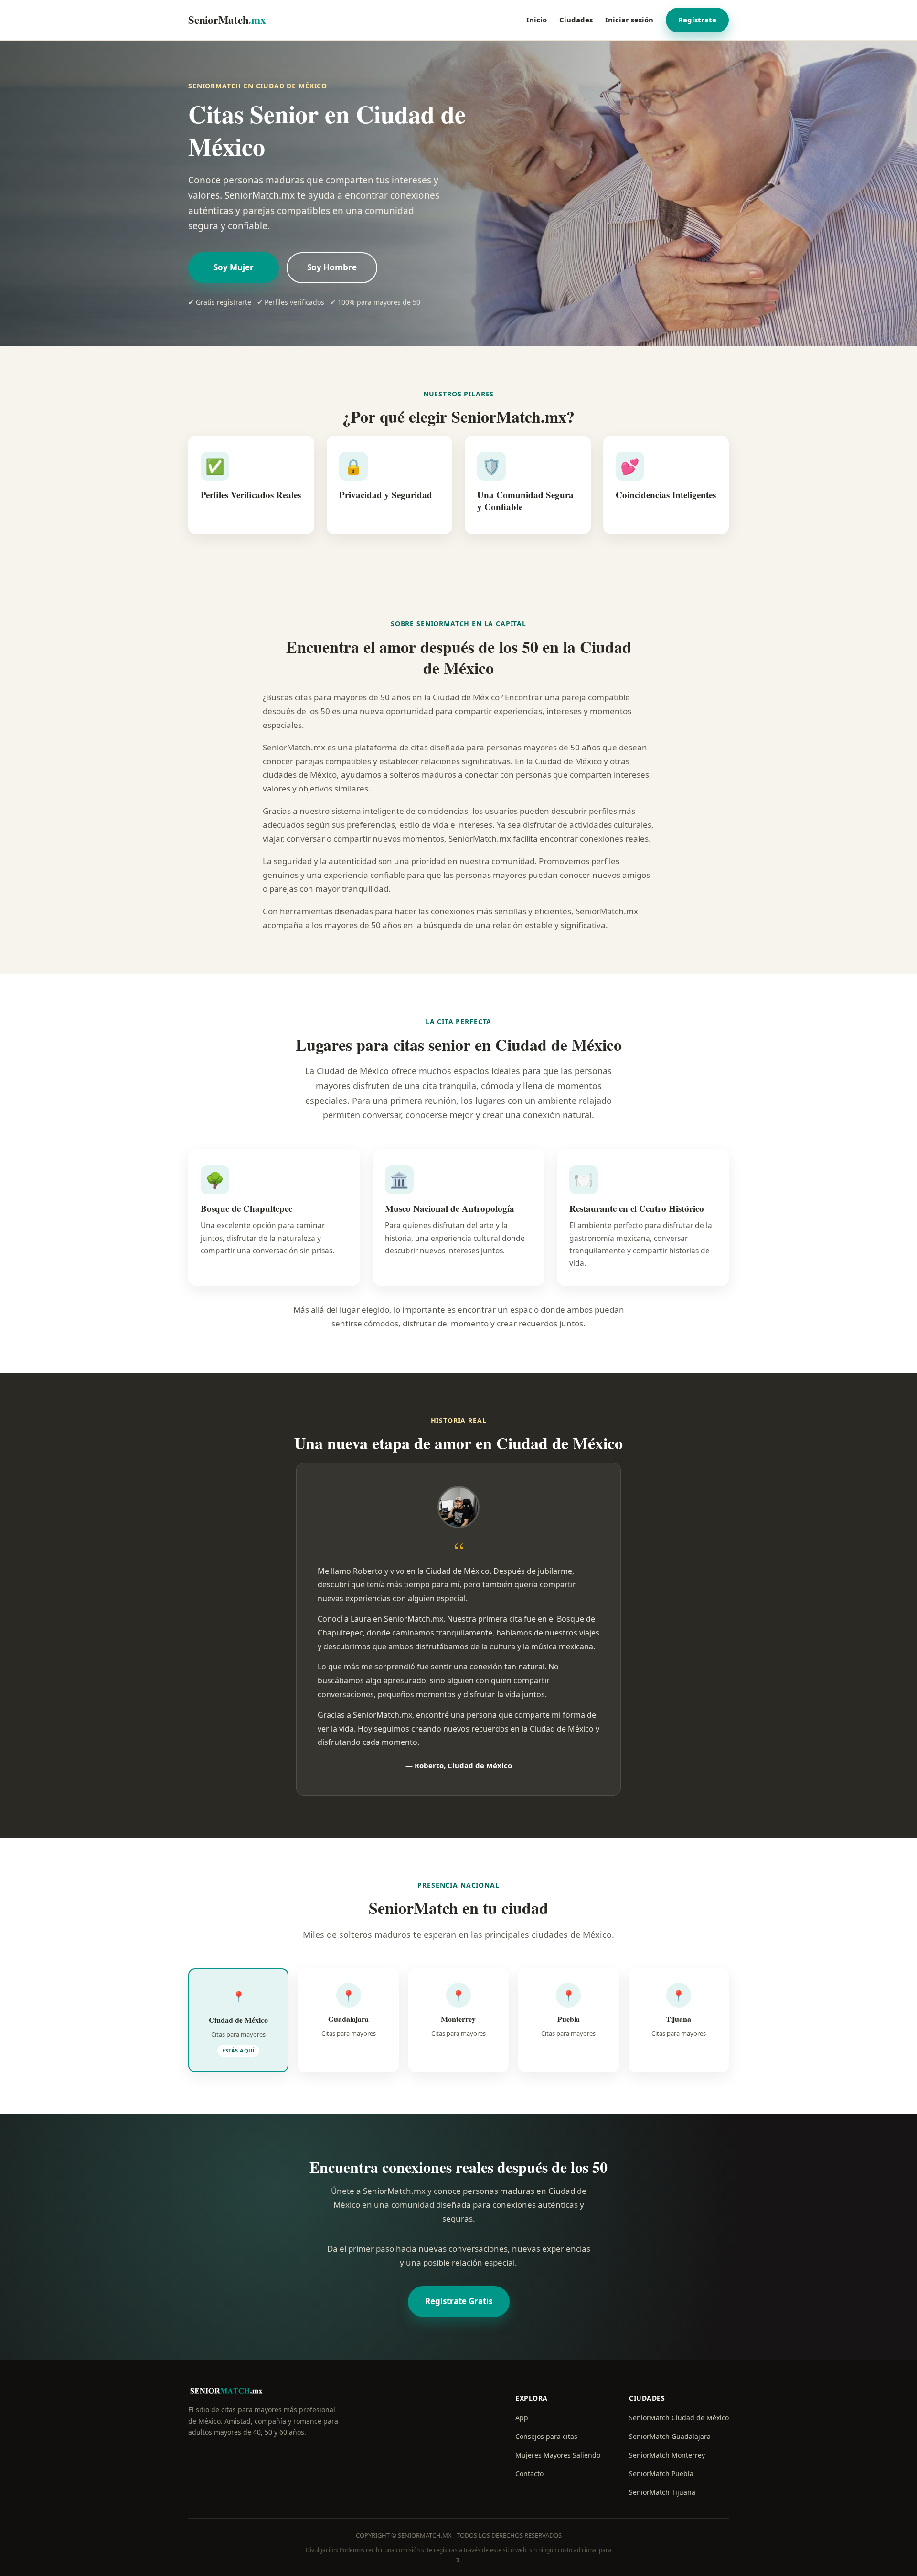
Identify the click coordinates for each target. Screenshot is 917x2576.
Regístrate (697, 20)
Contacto (529, 2474)
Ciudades (576, 20)
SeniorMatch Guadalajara (670, 2436)
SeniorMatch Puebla (661, 2474)
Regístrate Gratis (459, 2301)
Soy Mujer (234, 267)
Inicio (537, 20)
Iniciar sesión (629, 20)
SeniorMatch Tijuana (662, 2492)
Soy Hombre (332, 267)
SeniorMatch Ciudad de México (679, 2418)
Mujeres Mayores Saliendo (558, 2455)
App (522, 2418)
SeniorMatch (227, 20)
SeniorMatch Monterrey (667, 2455)
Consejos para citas (546, 2436)
